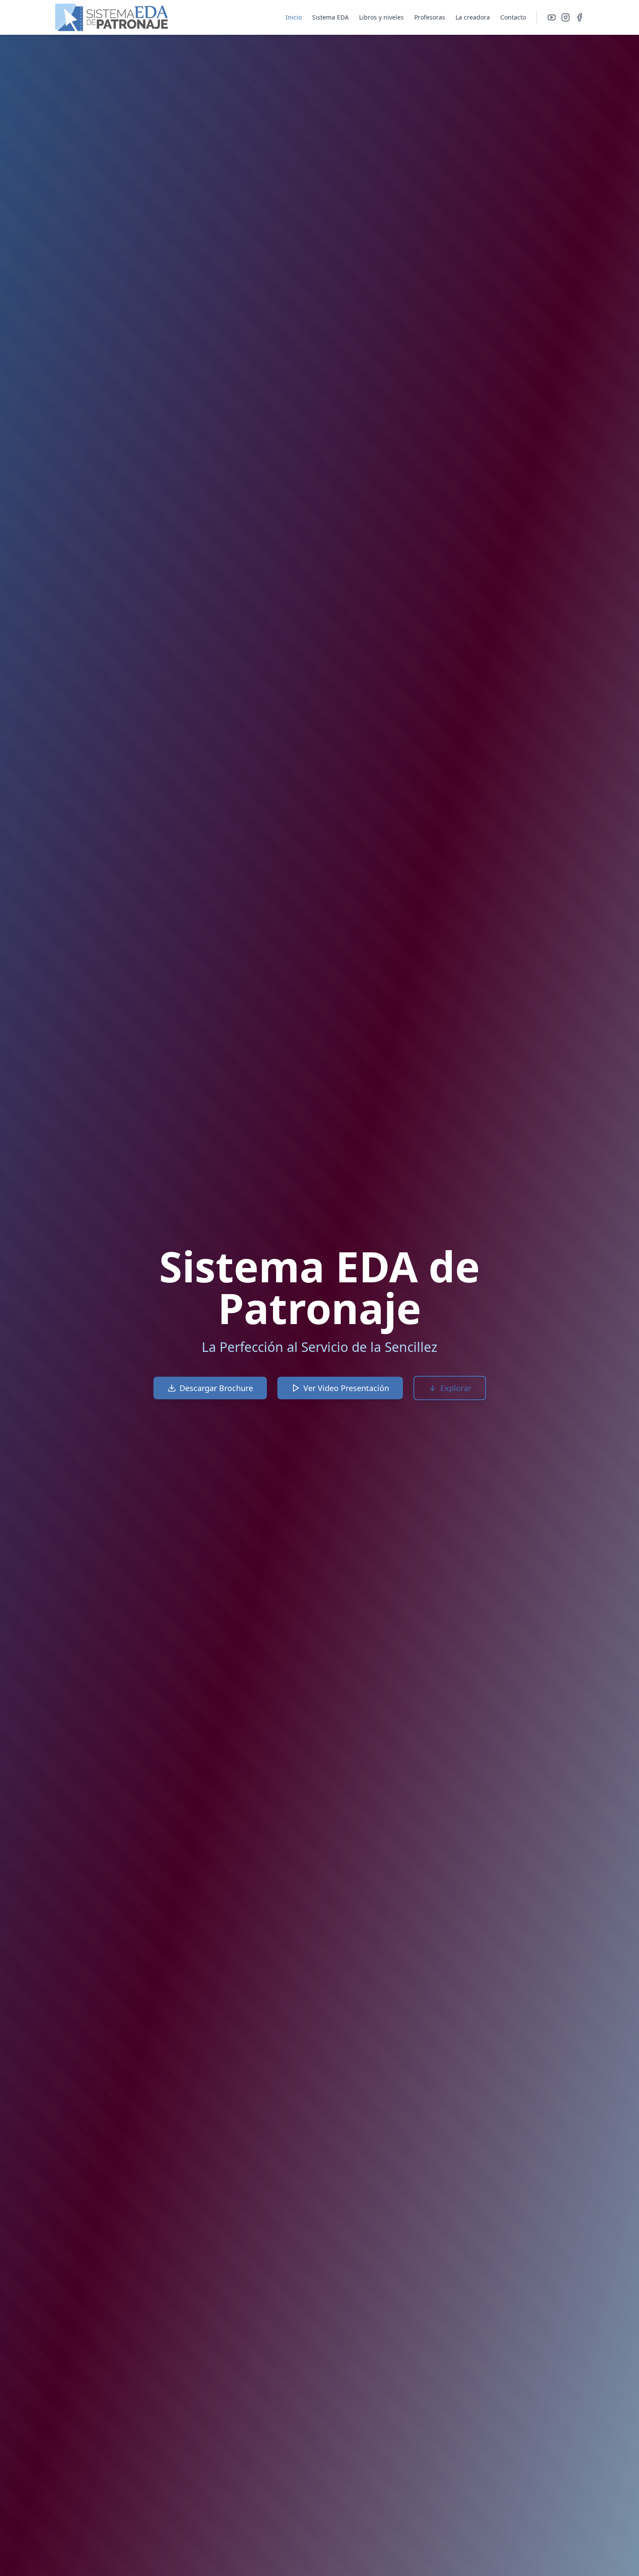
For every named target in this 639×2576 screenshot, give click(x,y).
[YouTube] (552, 17)
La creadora (473, 17)
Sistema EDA (330, 17)
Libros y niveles (381, 17)
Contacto (513, 17)
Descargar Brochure (216, 1388)
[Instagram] (566, 17)
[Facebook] (579, 17)
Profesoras (430, 17)
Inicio (294, 17)
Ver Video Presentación (346, 1388)
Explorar (456, 1388)
